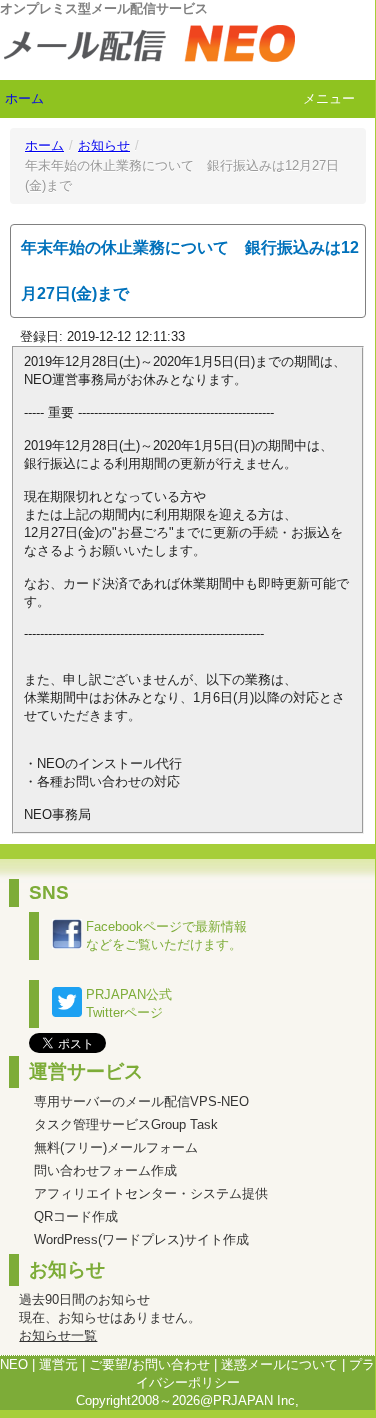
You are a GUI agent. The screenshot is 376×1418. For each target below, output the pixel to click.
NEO (14, 1364)
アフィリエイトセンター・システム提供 (151, 1193)
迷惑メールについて (279, 1364)
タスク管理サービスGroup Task (126, 1124)
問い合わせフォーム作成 (105, 1170)
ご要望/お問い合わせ (149, 1364)
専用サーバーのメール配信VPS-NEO (141, 1101)
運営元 (58, 1364)
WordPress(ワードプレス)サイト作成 (141, 1239)
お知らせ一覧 (58, 1335)
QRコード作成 (76, 1216)
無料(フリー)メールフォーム (116, 1147)
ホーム (24, 98)
